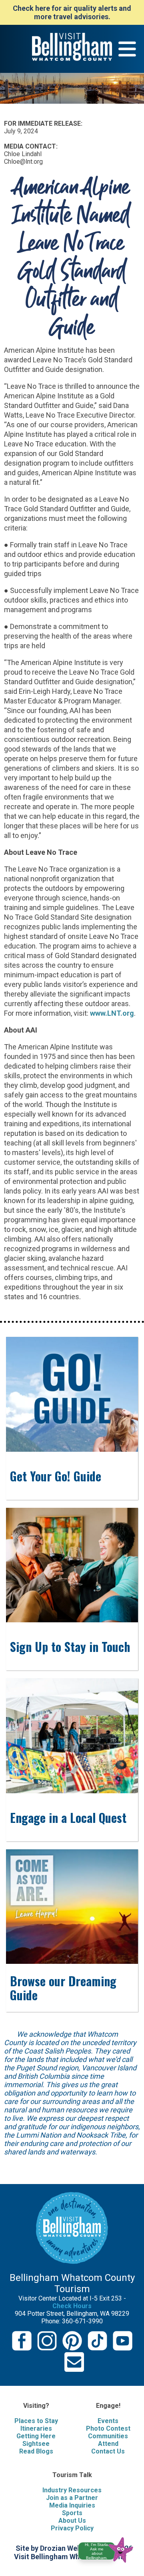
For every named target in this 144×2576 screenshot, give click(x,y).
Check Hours (72, 2306)
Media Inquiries (72, 2505)
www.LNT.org (112, 1013)
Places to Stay (36, 2421)
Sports (72, 2513)
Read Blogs (36, 2451)
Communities (108, 2436)
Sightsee (36, 2444)
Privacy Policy (72, 2528)
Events (108, 2421)
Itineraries (36, 2428)
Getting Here (36, 2436)
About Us (72, 2521)
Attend (108, 2444)
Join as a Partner (72, 2498)
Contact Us (108, 2451)
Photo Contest (108, 2428)
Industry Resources (72, 2490)
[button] (109, 2549)
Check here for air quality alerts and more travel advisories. (72, 12)
